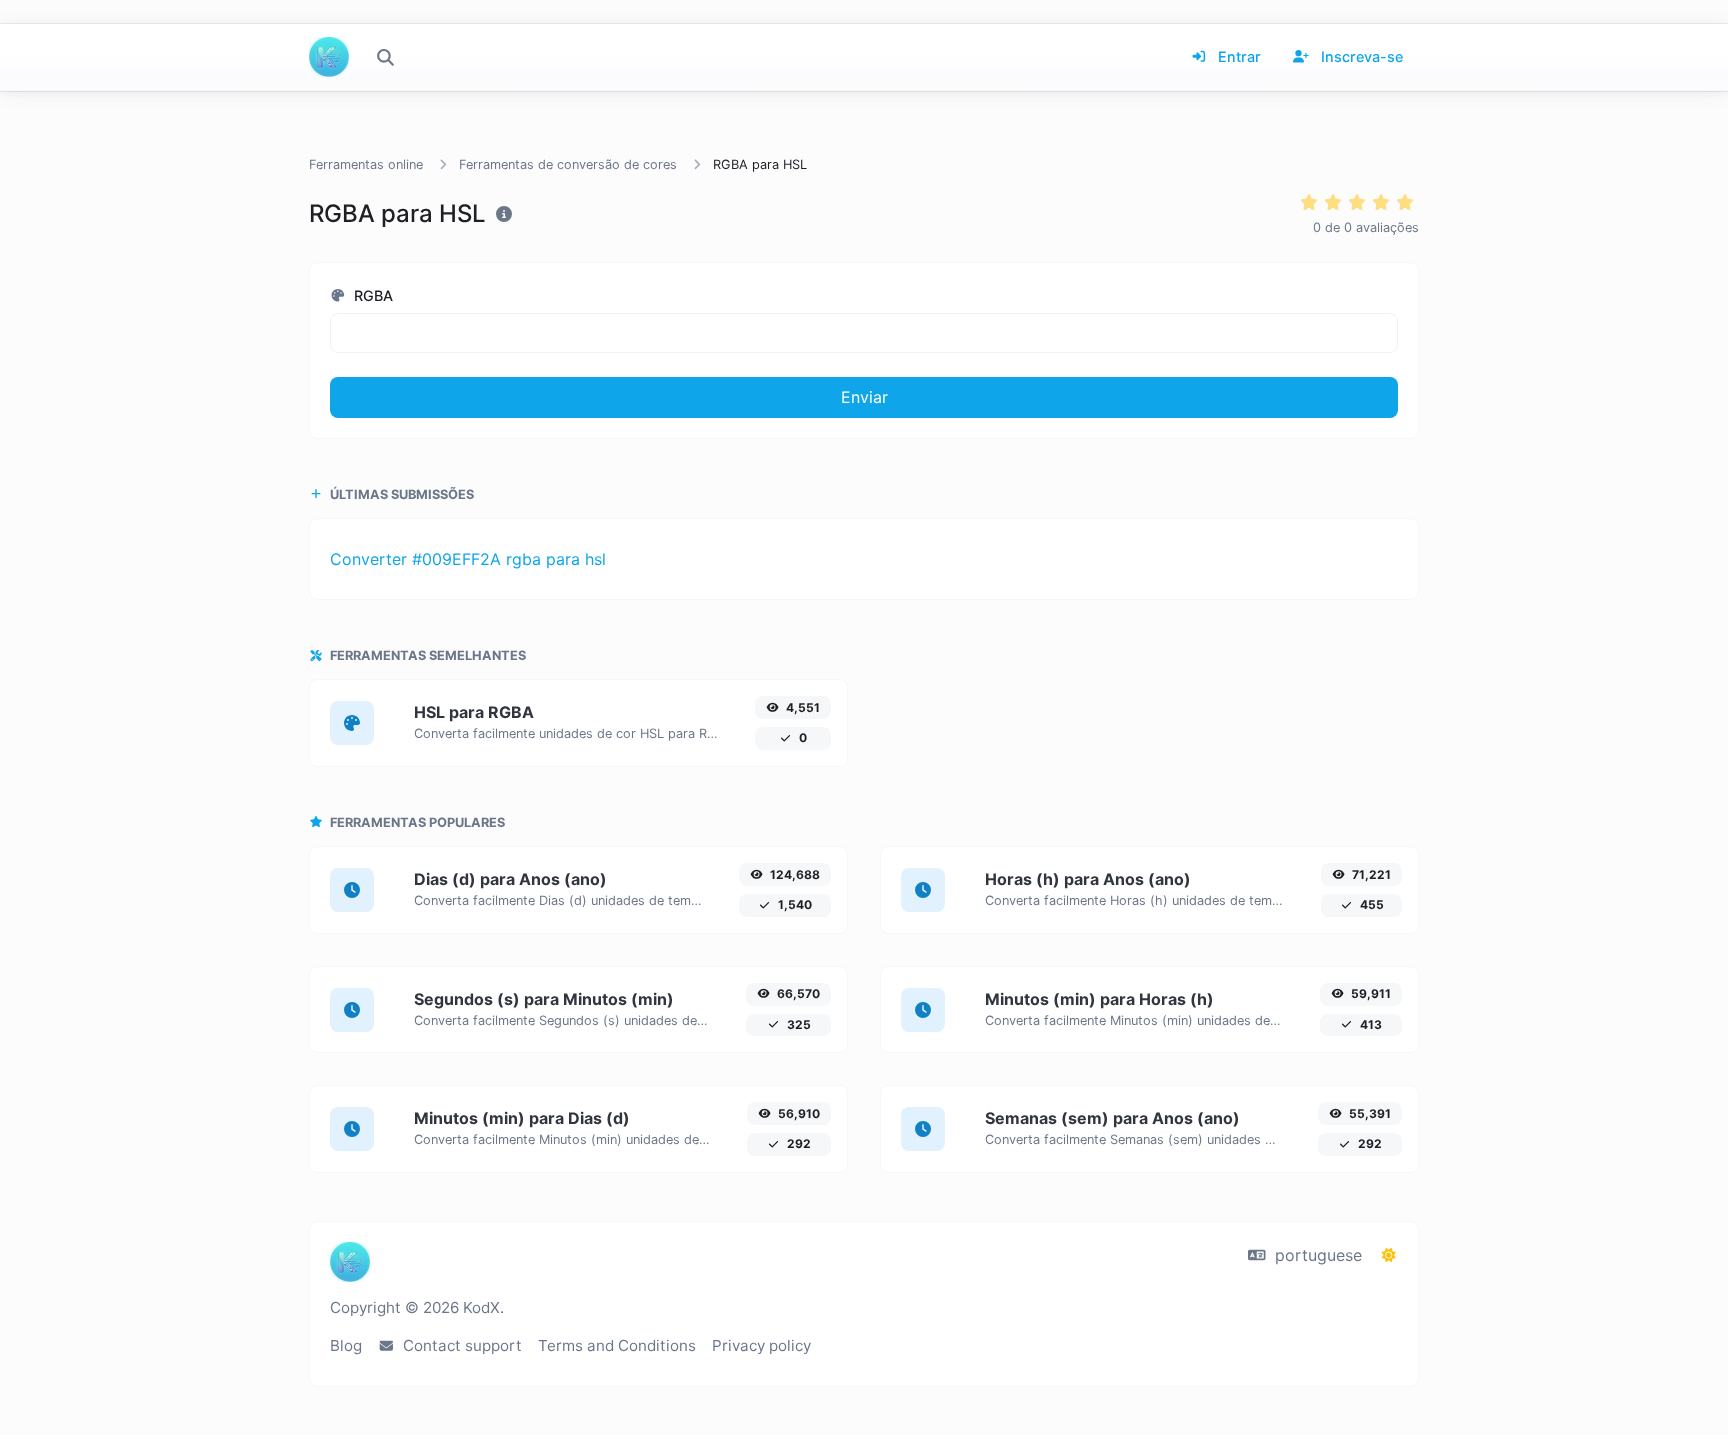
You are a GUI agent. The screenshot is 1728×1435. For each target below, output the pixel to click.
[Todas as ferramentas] (385, 57)
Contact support (460, 1345)
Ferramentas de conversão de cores (568, 164)
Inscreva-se (1360, 56)
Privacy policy (761, 1345)
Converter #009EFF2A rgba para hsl (468, 559)
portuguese (1316, 1255)
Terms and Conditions (617, 1345)
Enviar (864, 397)
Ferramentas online (366, 164)
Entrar (1237, 56)
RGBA (371, 295)
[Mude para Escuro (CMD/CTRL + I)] (1389, 1255)
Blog (346, 1345)
